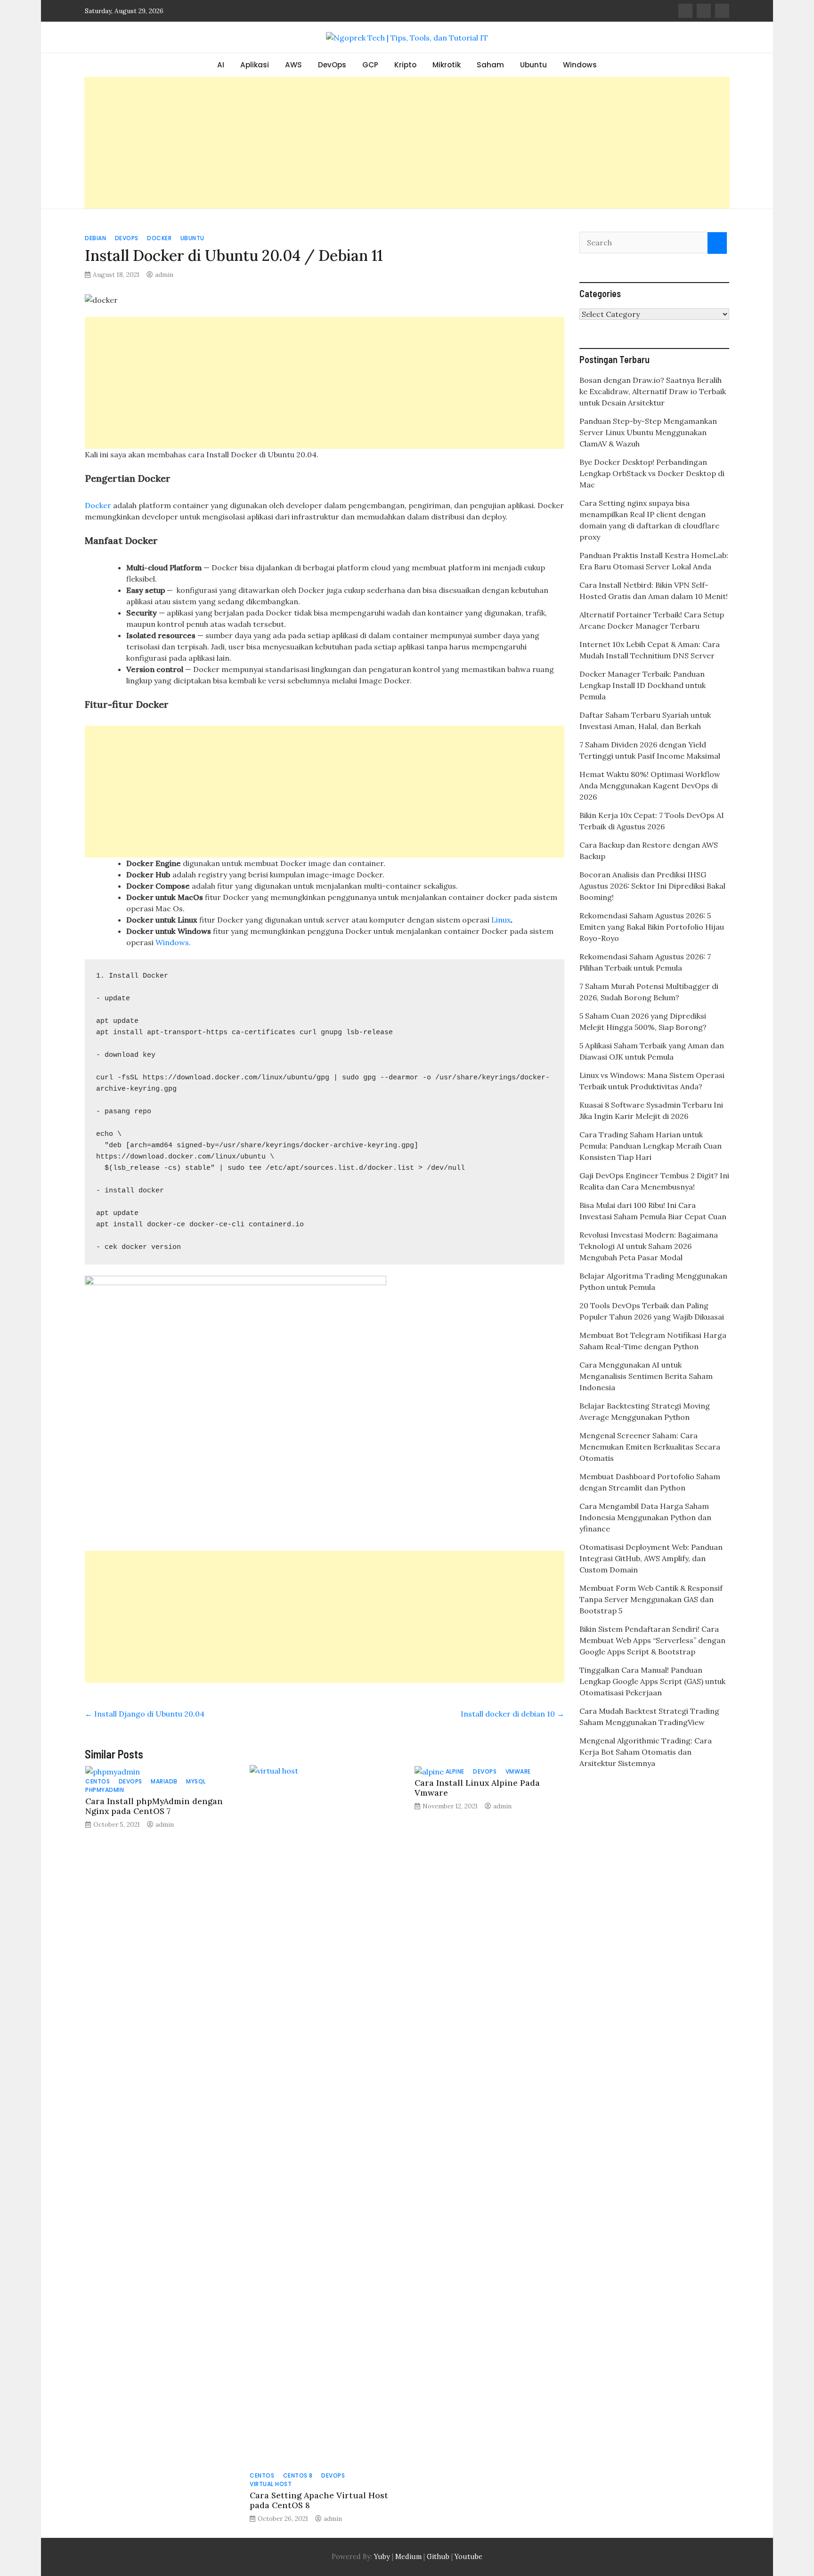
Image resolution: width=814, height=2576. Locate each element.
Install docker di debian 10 (513, 1714)
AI (221, 65)
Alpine (455, 1771)
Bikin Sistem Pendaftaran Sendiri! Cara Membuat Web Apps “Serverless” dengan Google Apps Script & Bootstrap (652, 1640)
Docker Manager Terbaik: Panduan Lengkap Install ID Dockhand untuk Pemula (643, 685)
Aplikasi (255, 65)
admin (164, 275)
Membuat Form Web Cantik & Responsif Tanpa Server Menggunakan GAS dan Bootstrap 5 (651, 1599)
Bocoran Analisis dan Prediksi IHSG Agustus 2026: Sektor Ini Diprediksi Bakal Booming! (652, 886)
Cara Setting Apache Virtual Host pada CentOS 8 (319, 2500)
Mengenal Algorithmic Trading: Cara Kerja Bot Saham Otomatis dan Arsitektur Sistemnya (646, 1752)
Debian (95, 238)
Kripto (405, 65)
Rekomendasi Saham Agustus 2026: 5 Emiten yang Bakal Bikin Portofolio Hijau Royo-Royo (652, 927)
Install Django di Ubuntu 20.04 (145, 1714)
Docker (159, 238)
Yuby (382, 2557)
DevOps (332, 65)
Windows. (173, 942)
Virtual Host (271, 2484)
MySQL (196, 1781)
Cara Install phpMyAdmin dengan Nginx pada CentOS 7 (154, 1806)
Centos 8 (298, 2475)
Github (438, 2557)
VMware (518, 1771)
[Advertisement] (407, 143)
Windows (580, 65)
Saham (490, 65)
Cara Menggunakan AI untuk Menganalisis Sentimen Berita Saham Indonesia (646, 1376)
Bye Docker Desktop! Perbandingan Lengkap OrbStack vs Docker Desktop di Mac (652, 473)
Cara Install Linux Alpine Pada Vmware (477, 1788)
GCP (370, 65)
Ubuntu (533, 65)
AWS (293, 65)
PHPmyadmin (105, 1790)
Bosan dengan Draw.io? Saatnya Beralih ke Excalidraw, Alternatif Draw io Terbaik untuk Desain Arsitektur (653, 391)
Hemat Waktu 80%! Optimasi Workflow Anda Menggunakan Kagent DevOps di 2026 (650, 786)
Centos (98, 1781)
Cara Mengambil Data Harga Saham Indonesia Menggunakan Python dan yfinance (645, 1517)
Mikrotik (447, 65)
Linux (501, 920)
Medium (407, 2557)
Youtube (468, 2557)
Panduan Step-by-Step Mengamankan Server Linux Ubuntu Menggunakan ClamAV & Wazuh (648, 432)
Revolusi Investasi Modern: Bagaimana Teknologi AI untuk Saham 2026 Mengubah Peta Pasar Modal (649, 1246)
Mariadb (164, 1781)
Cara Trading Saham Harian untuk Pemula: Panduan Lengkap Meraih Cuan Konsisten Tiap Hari (651, 1146)
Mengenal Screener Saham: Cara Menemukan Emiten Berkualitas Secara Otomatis (650, 1447)
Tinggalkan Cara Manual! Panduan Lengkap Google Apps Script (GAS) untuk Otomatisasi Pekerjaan (652, 1681)
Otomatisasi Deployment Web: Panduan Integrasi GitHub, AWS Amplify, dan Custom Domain (651, 1558)
